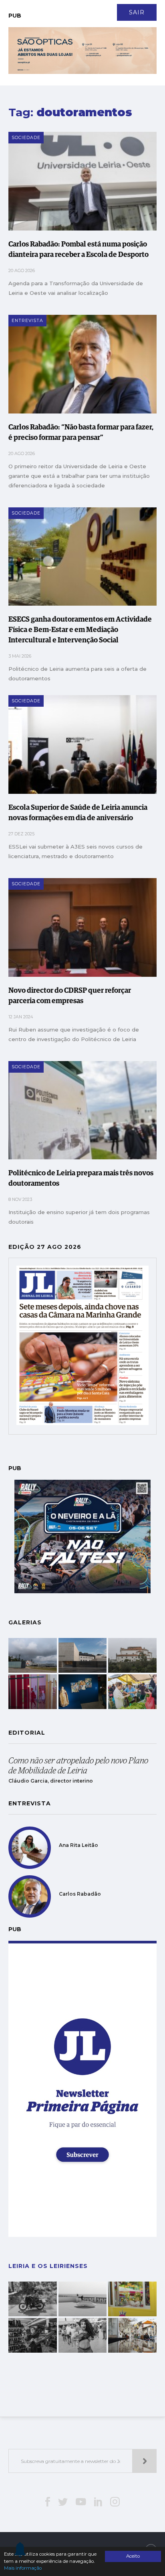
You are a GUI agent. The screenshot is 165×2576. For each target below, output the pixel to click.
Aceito (133, 2556)
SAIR (137, 12)
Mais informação (23, 2568)
